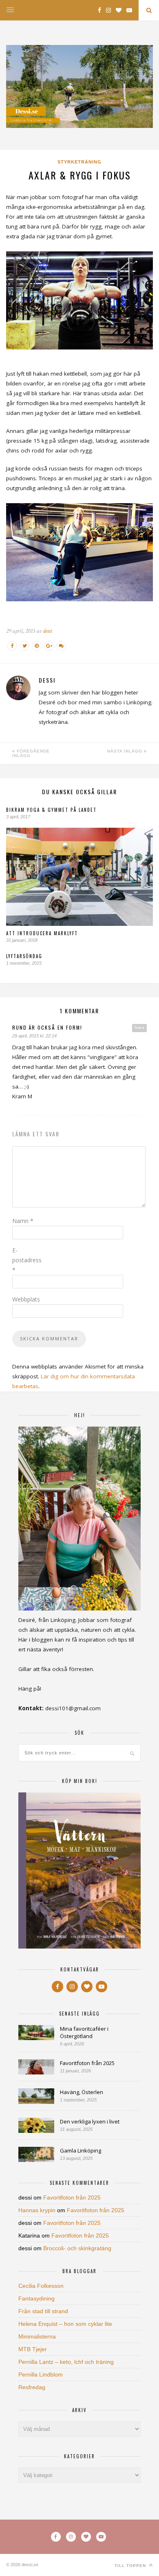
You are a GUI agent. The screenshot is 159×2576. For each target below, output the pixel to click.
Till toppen (131, 2566)
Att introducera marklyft (42, 933)
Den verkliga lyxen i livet (90, 2121)
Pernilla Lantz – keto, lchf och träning (66, 2362)
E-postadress (27, 1260)
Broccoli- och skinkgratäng (77, 2248)
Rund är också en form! (47, 1027)
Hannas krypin (37, 2210)
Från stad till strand (43, 2311)
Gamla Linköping (81, 2150)
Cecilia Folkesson (41, 2286)
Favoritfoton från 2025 (87, 2063)
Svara (139, 1028)
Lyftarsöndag (24, 956)
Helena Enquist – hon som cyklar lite (65, 2324)
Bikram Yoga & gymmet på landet (51, 810)
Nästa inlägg (126, 751)
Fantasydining (36, 2298)
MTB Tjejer (33, 2349)
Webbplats (26, 1299)
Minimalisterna (37, 2336)
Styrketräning (79, 162)
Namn (23, 1221)
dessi (47, 631)
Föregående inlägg (31, 753)
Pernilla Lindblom (41, 2374)
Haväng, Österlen (82, 2092)
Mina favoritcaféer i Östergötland (84, 2032)
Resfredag (32, 2387)
